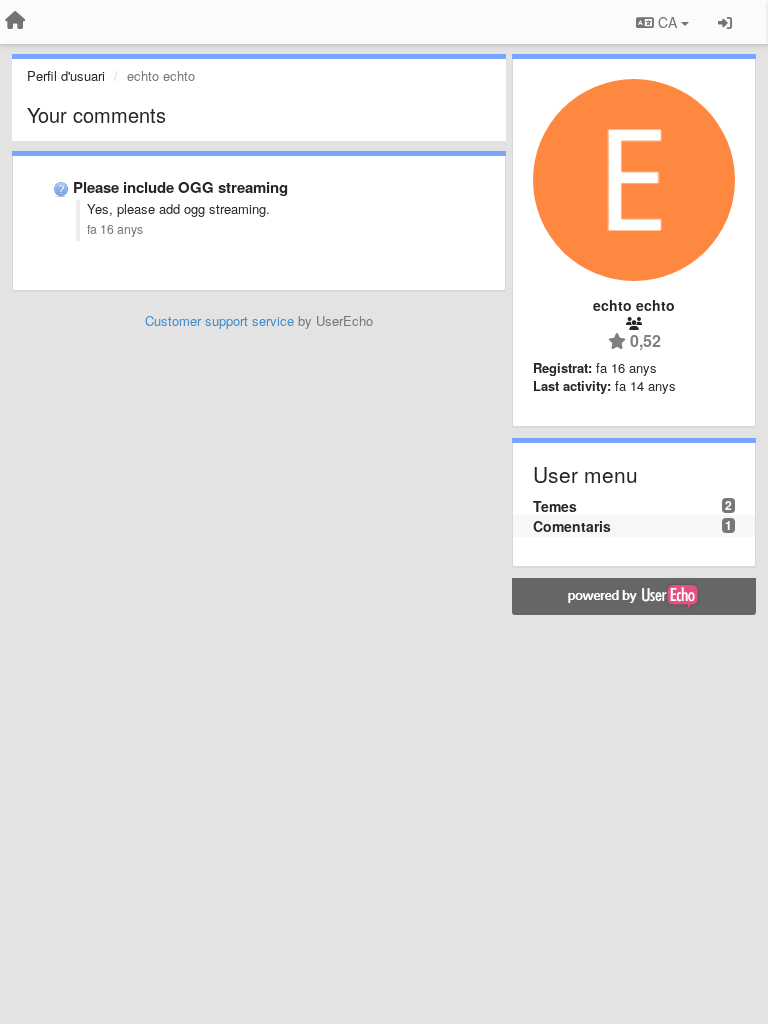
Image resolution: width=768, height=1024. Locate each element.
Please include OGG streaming (180, 187)
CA (667, 22)
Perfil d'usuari (66, 75)
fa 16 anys (115, 229)
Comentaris (572, 526)
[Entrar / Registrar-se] (725, 22)
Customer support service (219, 320)
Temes (555, 506)
